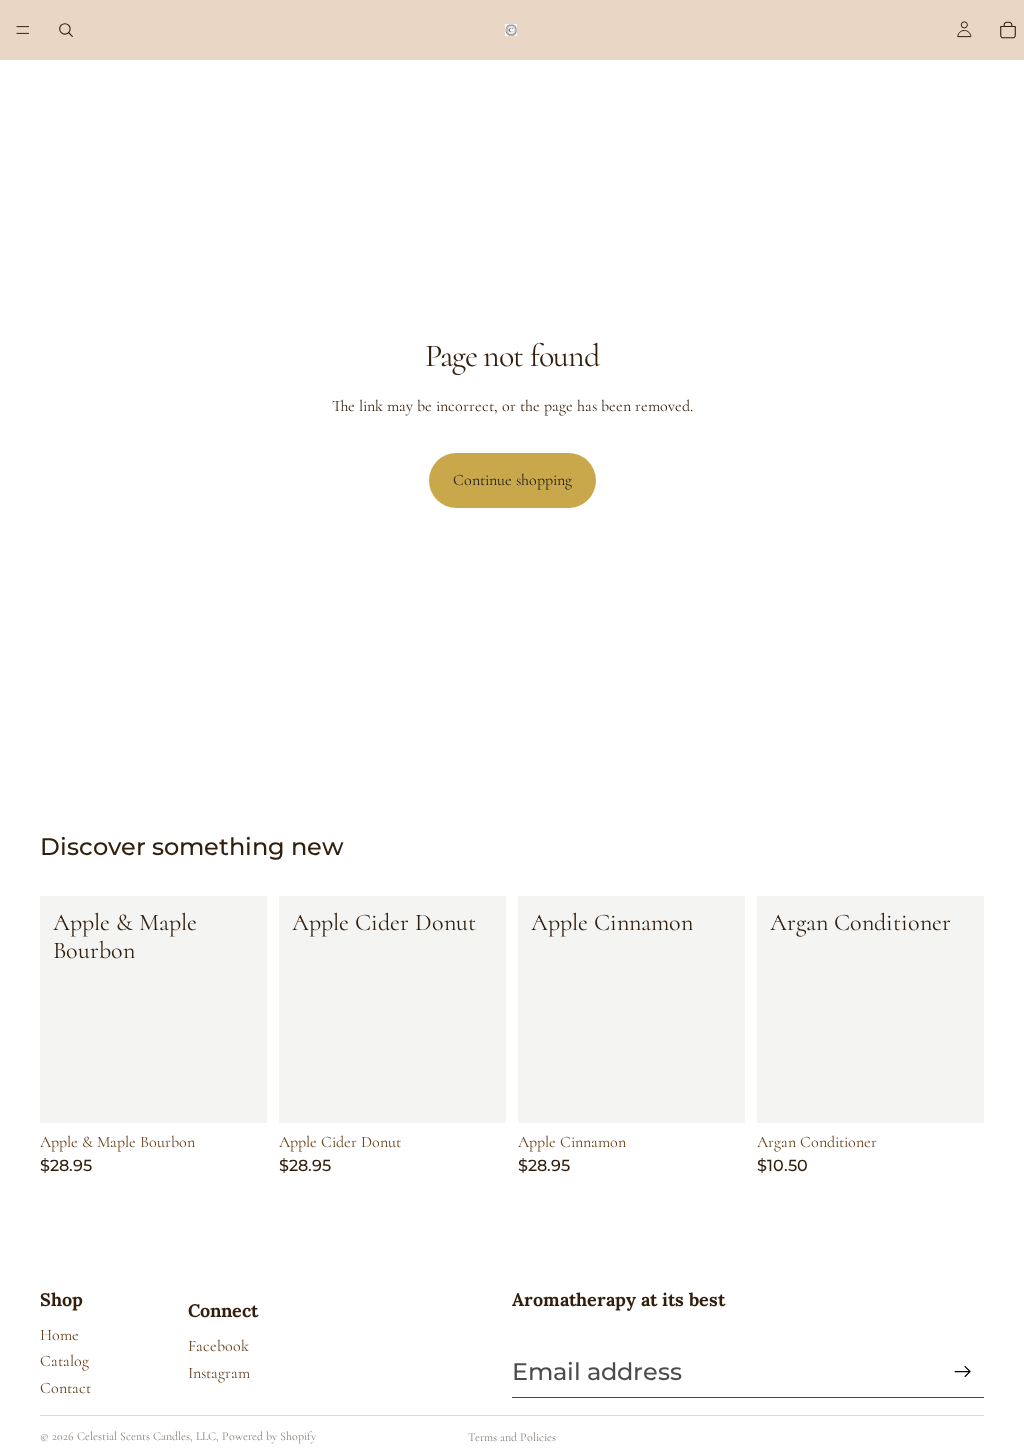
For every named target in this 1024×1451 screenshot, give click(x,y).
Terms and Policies (512, 1437)
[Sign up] (963, 1372)
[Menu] (23, 30)
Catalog (64, 1361)
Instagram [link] (219, 1373)
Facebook (218, 1346)
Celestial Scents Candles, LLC (146, 1436)
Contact (65, 1388)
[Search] (66, 30)
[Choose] (236, 1092)
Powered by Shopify (269, 1436)
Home (59, 1335)
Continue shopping (512, 480)
